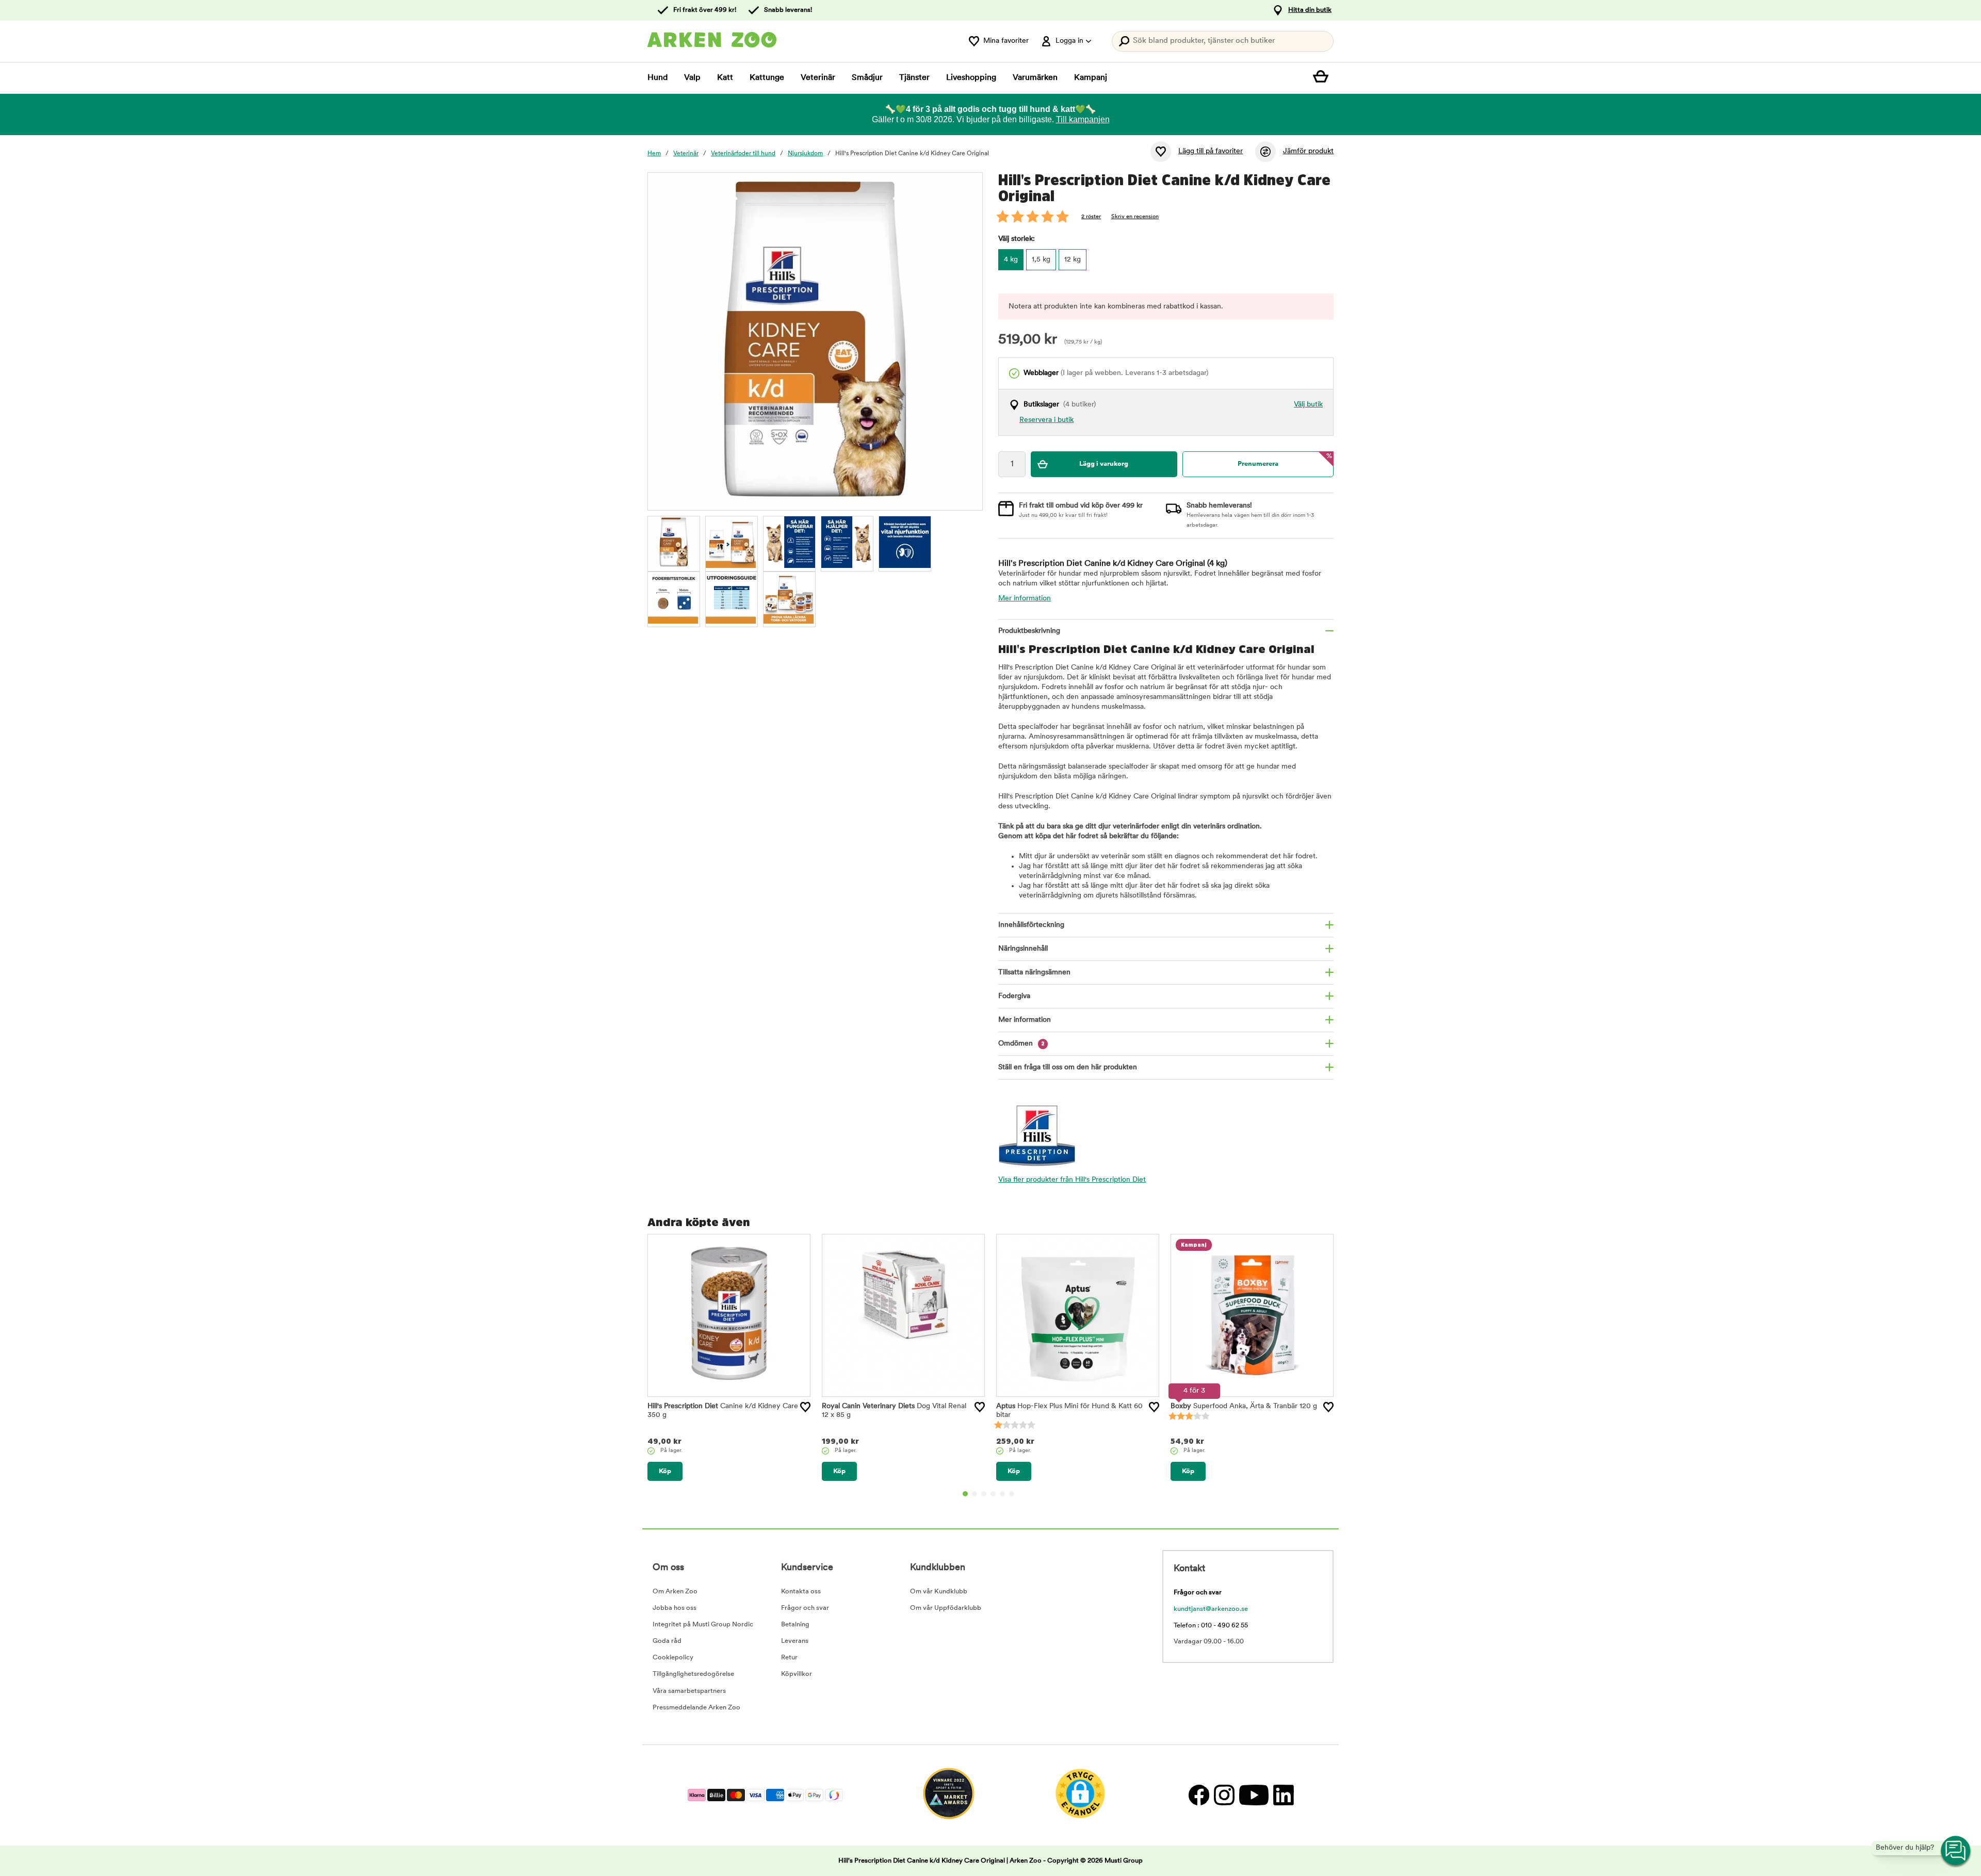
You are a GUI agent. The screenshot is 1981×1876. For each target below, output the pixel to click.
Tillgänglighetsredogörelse (693, 1674)
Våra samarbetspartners (689, 1691)
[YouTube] (1254, 1795)
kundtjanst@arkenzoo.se (1211, 1609)
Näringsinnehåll (1023, 949)
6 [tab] (1012, 1494)
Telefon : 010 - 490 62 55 (1211, 1626)
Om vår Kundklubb (939, 1592)
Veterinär (818, 78)
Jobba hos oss (675, 1608)
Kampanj (1091, 78)
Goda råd (667, 1641)
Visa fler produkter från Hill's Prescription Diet (1072, 1180)
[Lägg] (805, 1407)
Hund (657, 78)
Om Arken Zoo (675, 1592)
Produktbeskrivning (1029, 631)
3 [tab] (984, 1494)
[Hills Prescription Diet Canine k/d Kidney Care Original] (674, 542)
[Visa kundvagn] (1323, 78)
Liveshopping (971, 78)
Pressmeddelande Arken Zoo (696, 1708)
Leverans (795, 1641)
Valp (692, 78)
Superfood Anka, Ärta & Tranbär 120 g (1244, 1406)
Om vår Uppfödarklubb (946, 1608)
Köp (665, 1471)
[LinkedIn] (1282, 1795)
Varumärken (1035, 78)
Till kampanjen (1083, 119)
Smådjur (867, 78)
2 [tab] (975, 1494)
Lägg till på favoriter (1211, 151)
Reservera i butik (1046, 420)
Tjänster (914, 78)
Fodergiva (1014, 996)
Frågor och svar (805, 1608)
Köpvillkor (797, 1674)
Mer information (1025, 599)
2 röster (1091, 217)
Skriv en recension (1135, 217)
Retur (789, 1658)
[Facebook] (1199, 1795)
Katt (725, 78)
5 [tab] (1002, 1494)
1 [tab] (965, 1494)
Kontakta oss (801, 1592)
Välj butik (1308, 405)
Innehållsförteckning (1031, 925)
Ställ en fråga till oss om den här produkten (1068, 1067)
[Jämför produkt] (1265, 152)
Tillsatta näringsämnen (1034, 973)
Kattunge (767, 78)
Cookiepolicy (673, 1658)
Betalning (795, 1625)
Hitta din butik (1310, 10)
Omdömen (1021, 1044)
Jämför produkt (1308, 151)
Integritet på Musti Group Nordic (703, 1625)
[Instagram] (1224, 1795)
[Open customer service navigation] (1956, 1851)
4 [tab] (993, 1494)
